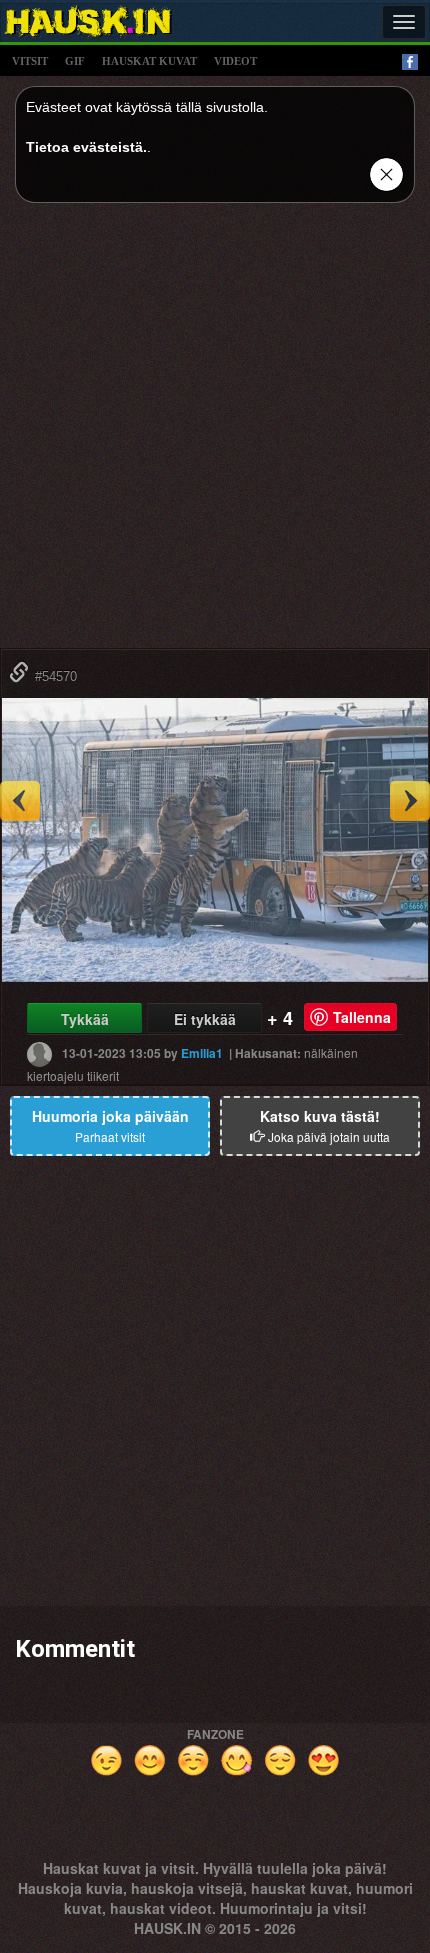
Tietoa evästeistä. (86, 147)
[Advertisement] (215, 433)
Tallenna (362, 1017)
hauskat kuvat (149, 61)
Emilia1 (202, 1053)
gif (75, 61)
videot (235, 61)
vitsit (30, 61)
